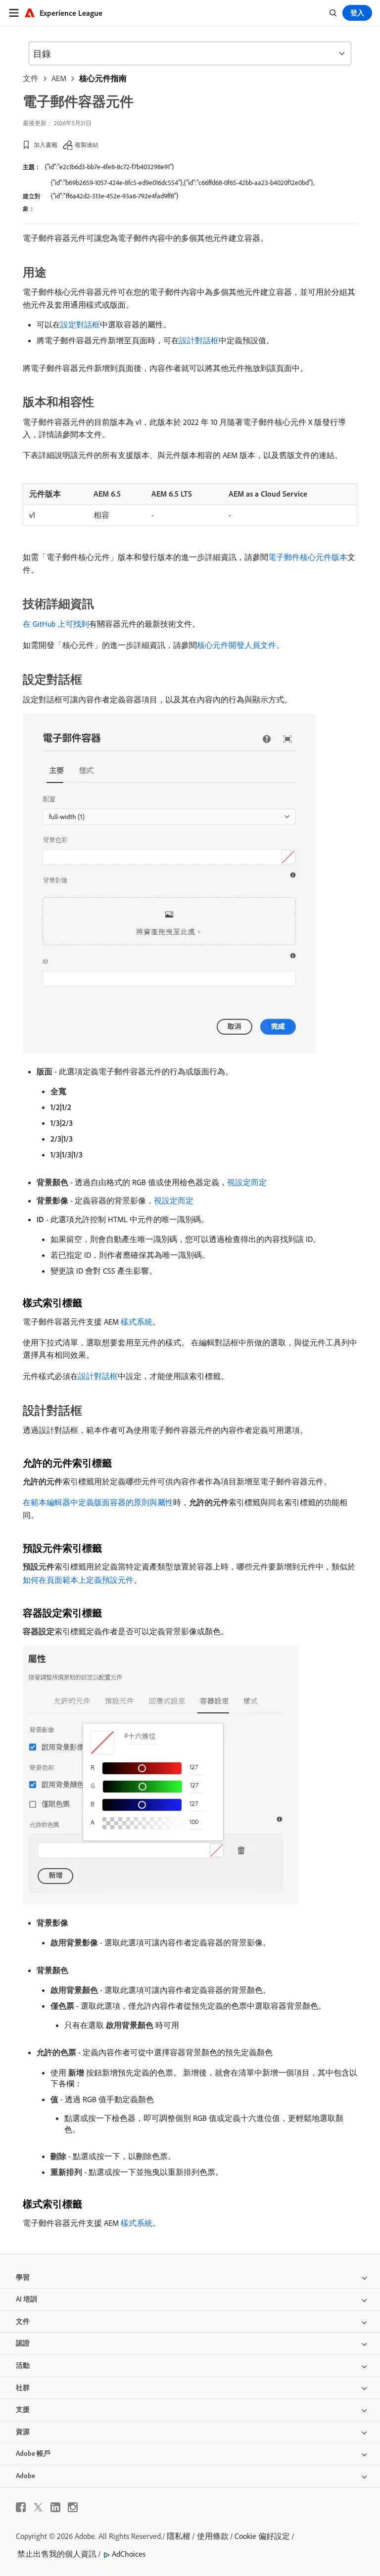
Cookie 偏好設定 (262, 2536)
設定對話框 (80, 324)
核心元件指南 (103, 78)
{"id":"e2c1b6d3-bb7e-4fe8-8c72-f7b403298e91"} (109, 167)
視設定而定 (247, 1182)
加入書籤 (46, 145)
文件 (31, 78)
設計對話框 (199, 340)
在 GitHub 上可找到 (56, 624)
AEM (59, 78)
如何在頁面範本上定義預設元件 (78, 1580)
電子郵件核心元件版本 (308, 557)
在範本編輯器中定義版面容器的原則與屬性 (98, 1502)
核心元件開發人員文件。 (240, 645)
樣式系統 (137, 1322)
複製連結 (87, 145)
